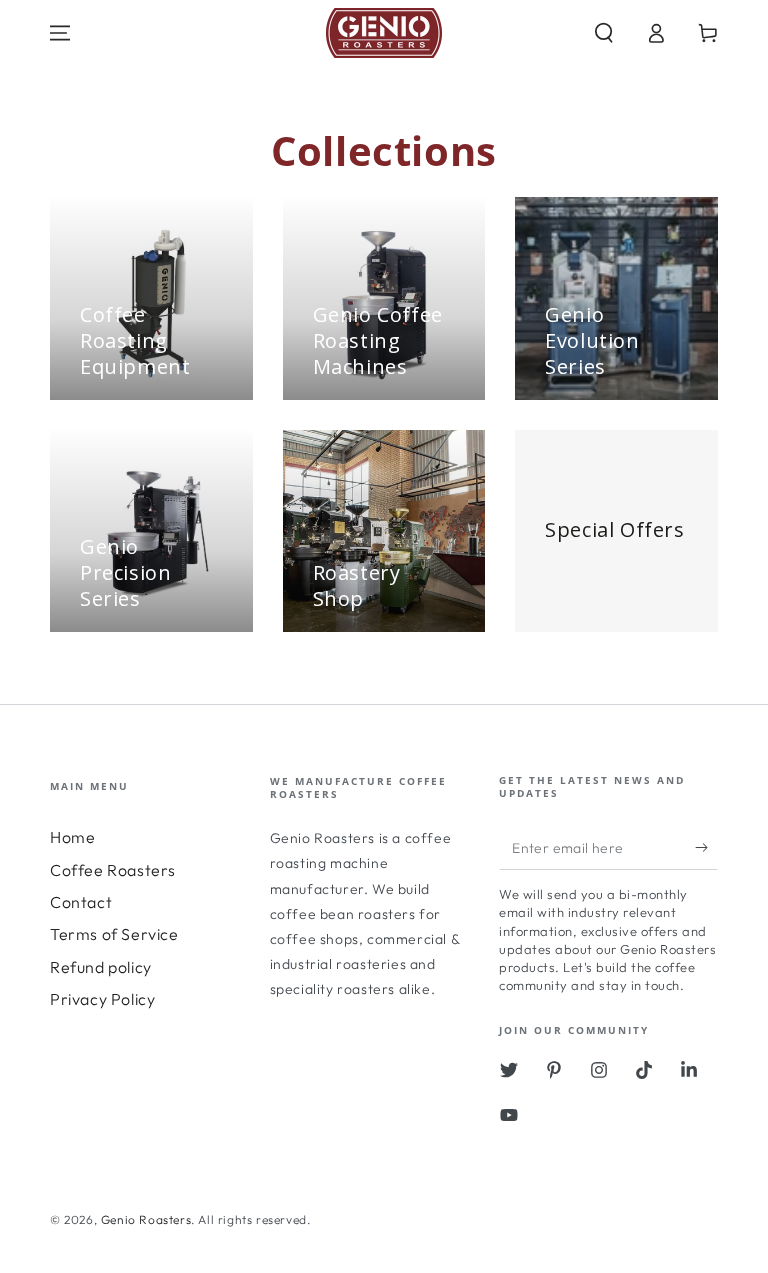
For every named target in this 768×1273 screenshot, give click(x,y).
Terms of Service (114, 934)
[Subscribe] (706, 847)
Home (72, 837)
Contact (81, 902)
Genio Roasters (146, 1219)
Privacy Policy (102, 999)
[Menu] (60, 33)
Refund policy (101, 967)
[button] (604, 33)
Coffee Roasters (113, 870)
